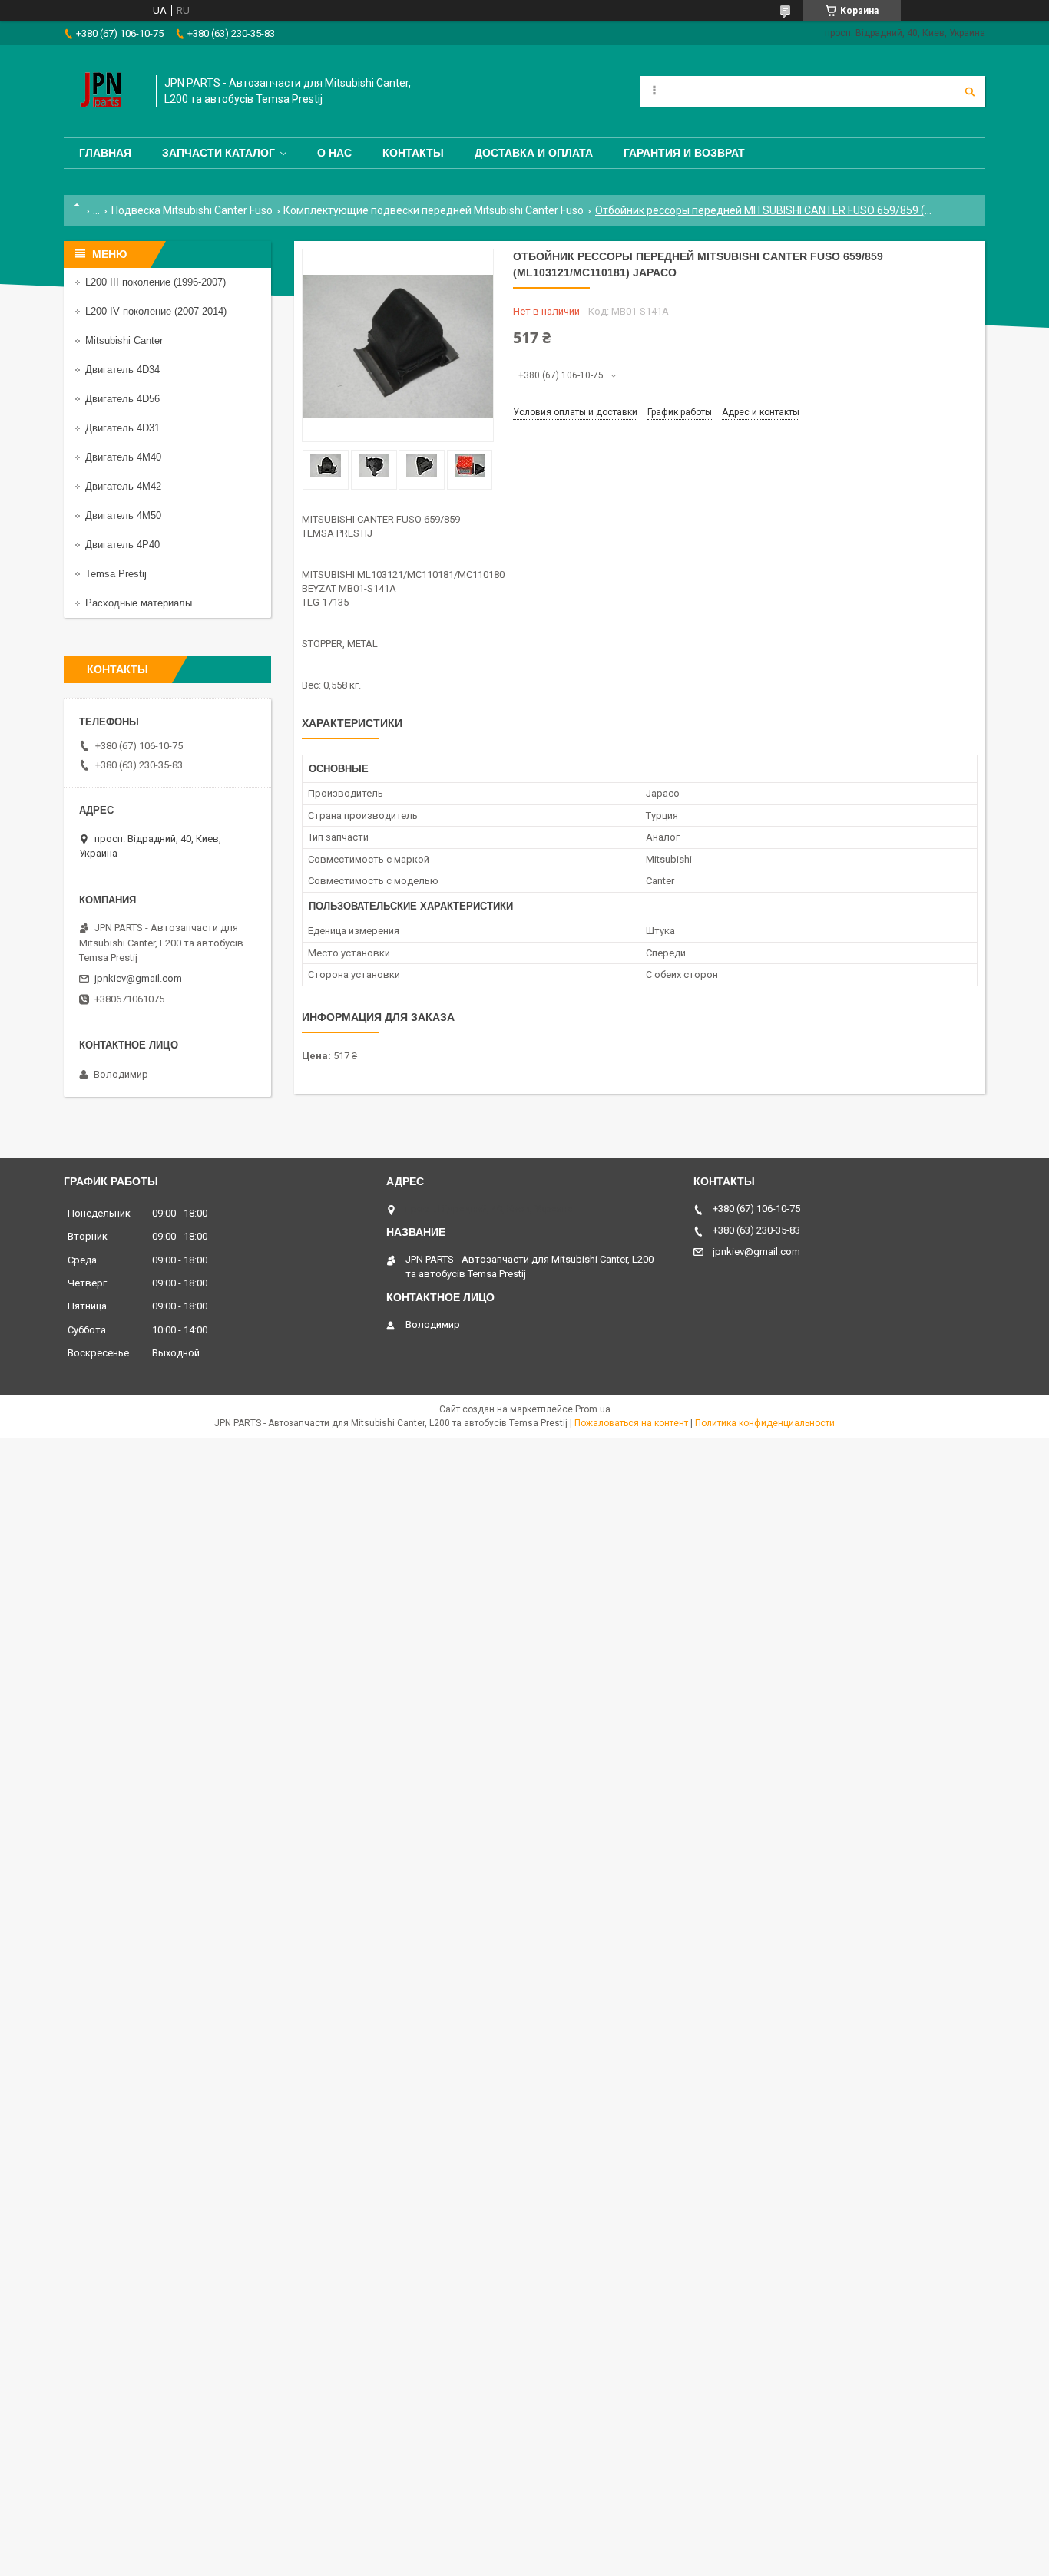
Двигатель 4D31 (122, 428)
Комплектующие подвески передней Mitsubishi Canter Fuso (433, 210)
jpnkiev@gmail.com (138, 978)
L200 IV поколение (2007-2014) (156, 311)
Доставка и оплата (534, 153)
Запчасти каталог (218, 153)
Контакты (413, 153)
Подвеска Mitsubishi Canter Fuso (192, 210)
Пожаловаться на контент (631, 1423)
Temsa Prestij (116, 574)
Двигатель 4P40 (122, 545)
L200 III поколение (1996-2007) (156, 282)
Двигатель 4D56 (122, 399)
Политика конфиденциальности (765, 1423)
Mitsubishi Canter (124, 340)
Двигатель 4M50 (123, 515)
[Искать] (970, 91)
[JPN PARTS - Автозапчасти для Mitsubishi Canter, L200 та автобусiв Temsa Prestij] (102, 91)
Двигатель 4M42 (123, 486)
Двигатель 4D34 (122, 370)
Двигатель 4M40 (123, 457)
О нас (334, 153)
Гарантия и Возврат (684, 153)
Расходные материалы (139, 603)
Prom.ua (593, 1409)
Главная (105, 153)
